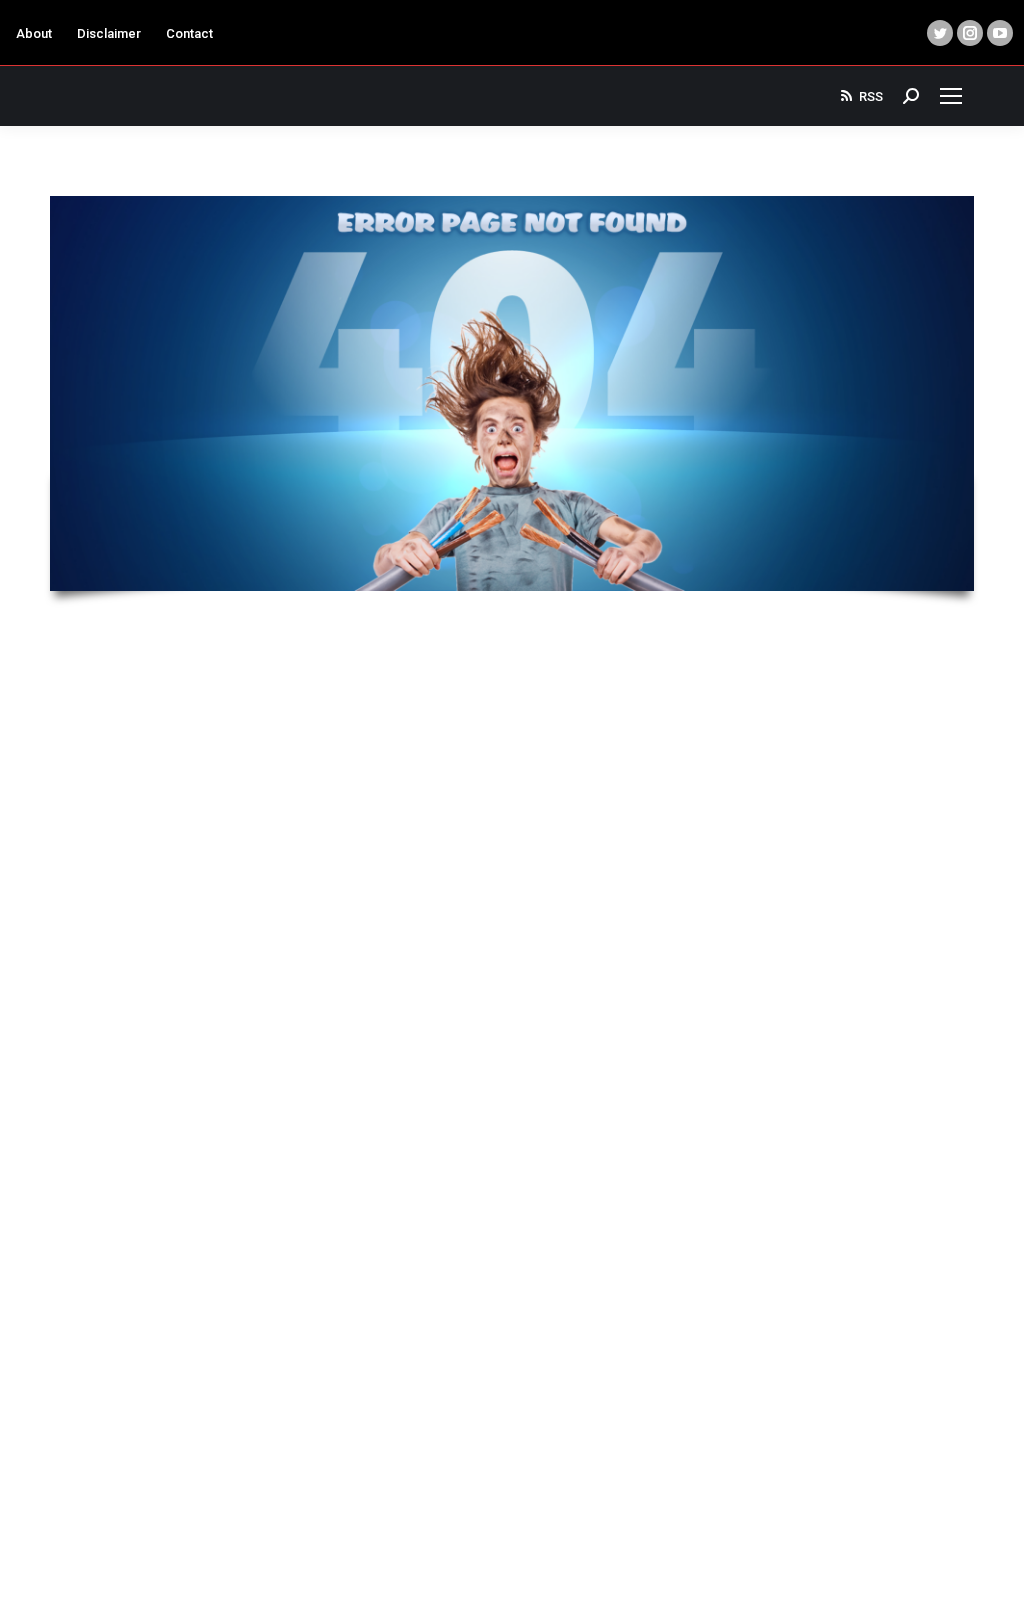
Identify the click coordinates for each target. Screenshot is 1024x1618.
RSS (871, 96)
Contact (189, 33)
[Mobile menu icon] (951, 96)
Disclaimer (109, 33)
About (34, 33)
